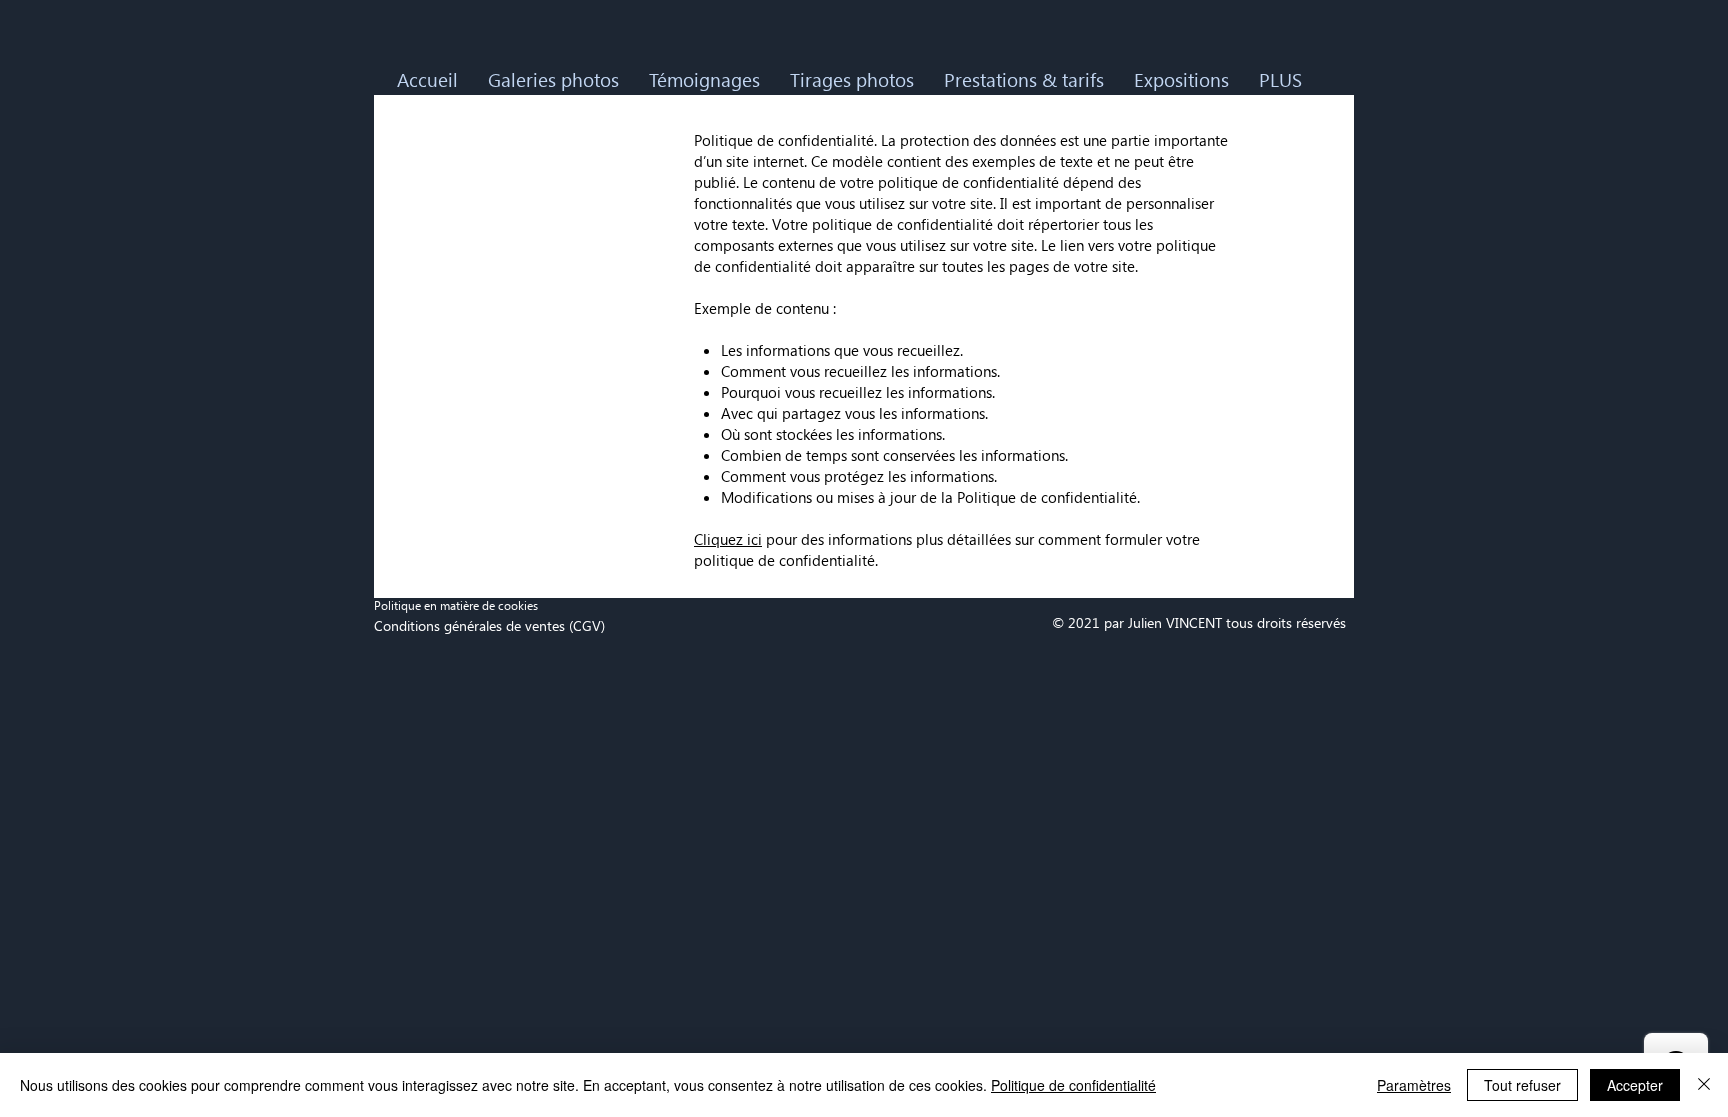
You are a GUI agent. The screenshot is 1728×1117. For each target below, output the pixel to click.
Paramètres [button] (1414, 1085)
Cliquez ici (728, 539)
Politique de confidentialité (1073, 1085)
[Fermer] (1704, 1085)
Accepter (1635, 1085)
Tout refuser (1522, 1085)
